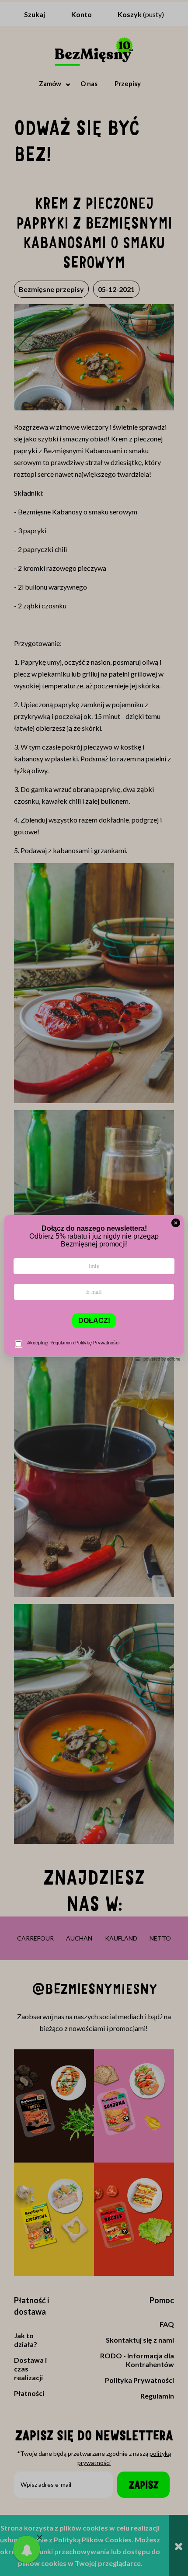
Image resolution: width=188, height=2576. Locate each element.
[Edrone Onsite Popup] (94, 1288)
